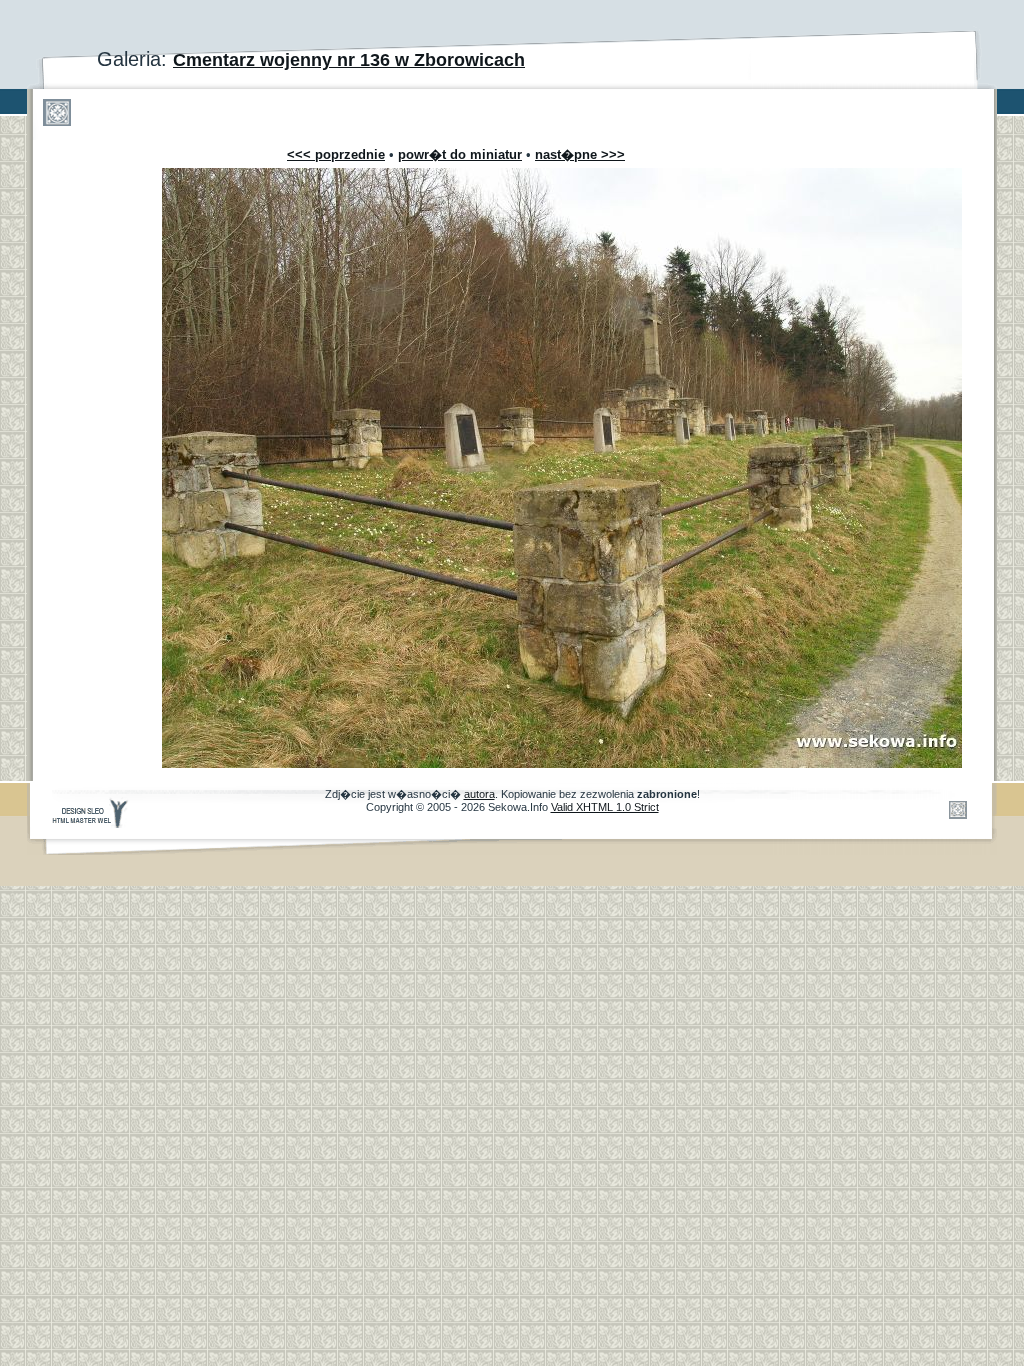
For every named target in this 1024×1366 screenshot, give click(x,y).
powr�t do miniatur (460, 154)
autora (479, 794)
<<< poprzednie (336, 154)
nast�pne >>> (580, 154)
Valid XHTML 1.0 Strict (605, 807)
